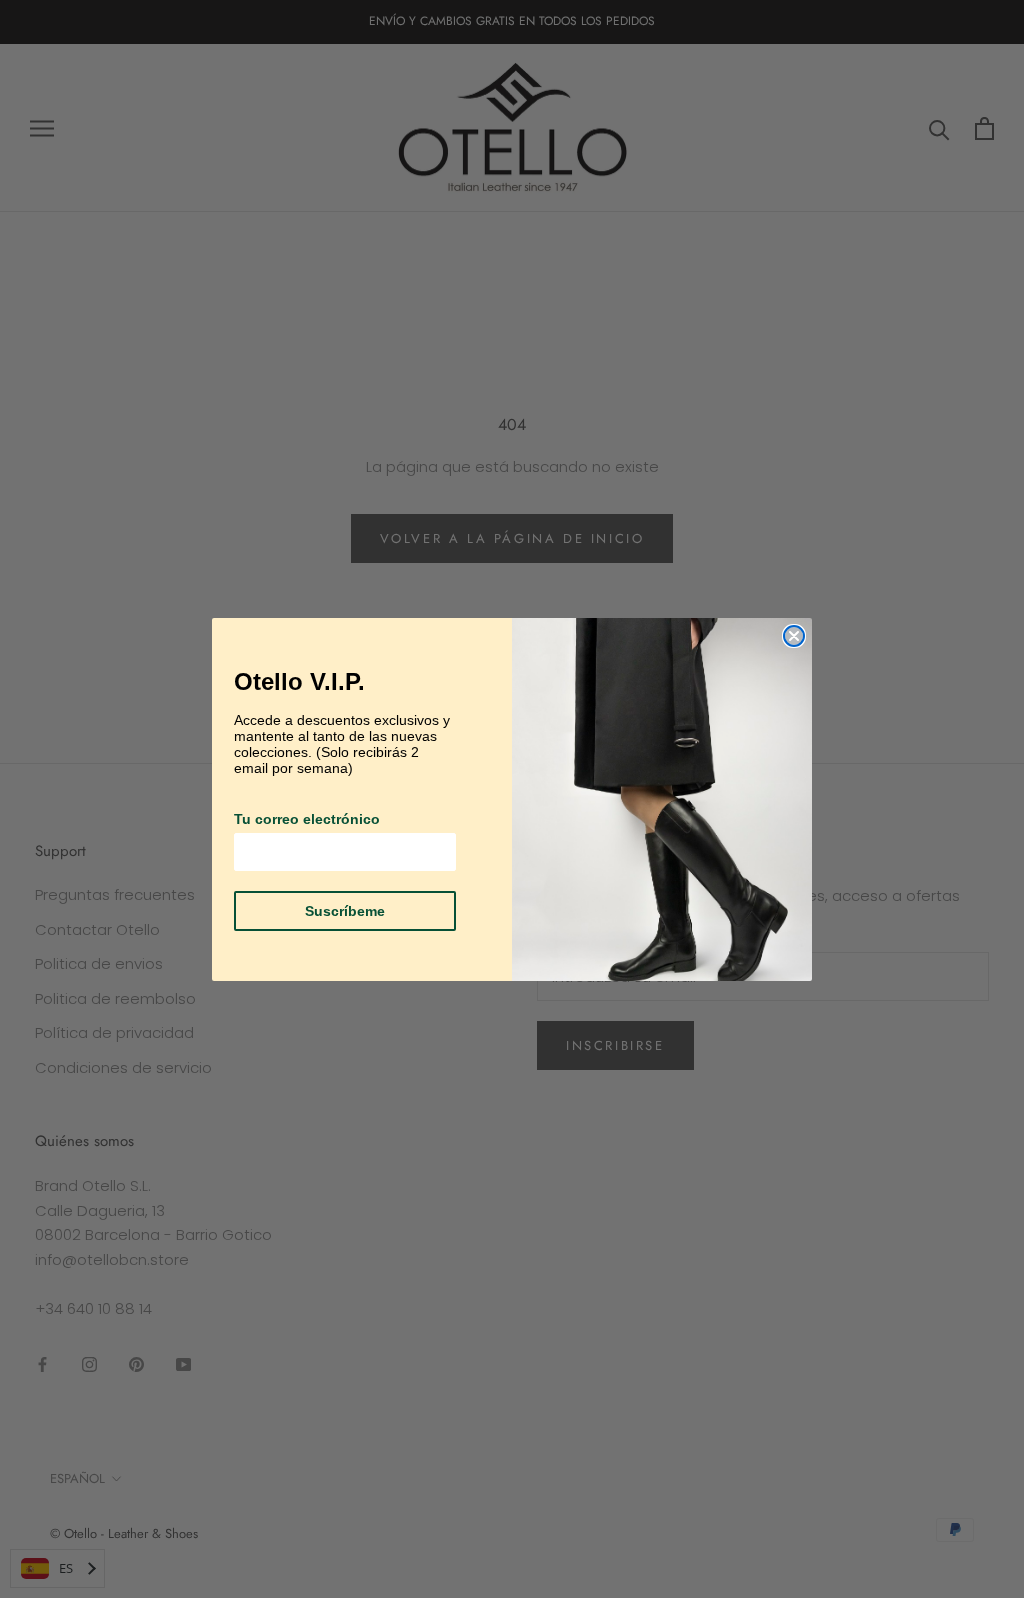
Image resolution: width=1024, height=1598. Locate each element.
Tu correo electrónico (307, 819)
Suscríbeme (345, 911)
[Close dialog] (794, 636)
